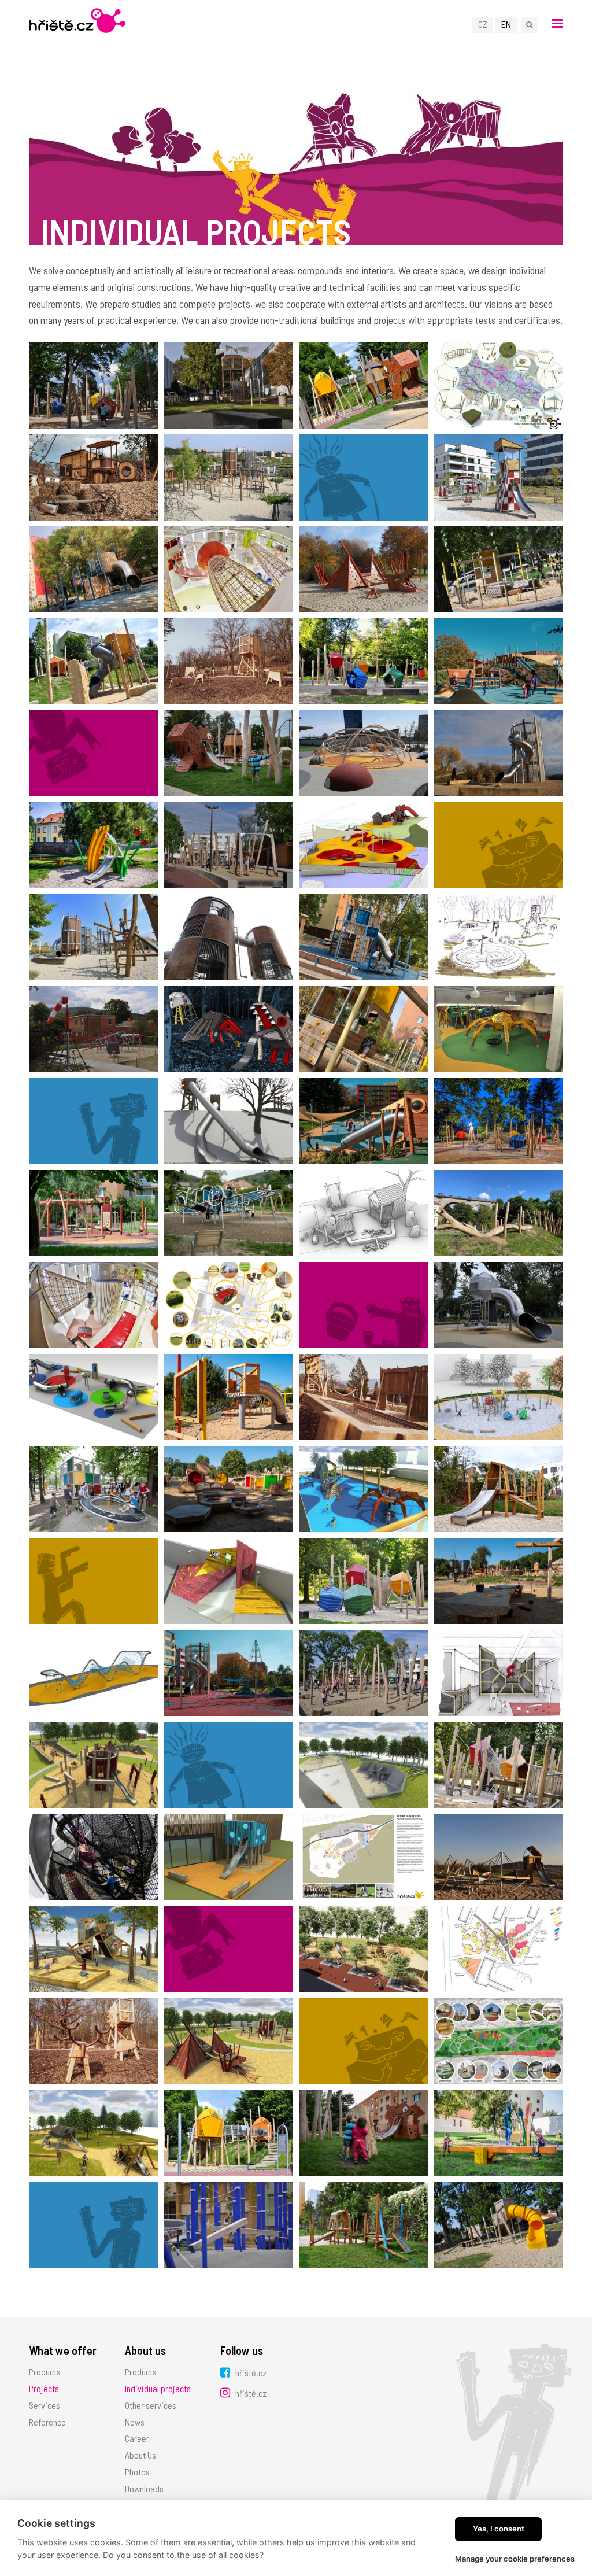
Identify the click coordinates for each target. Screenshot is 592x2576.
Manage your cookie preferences (515, 2559)
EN (506, 24)
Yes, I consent (499, 2529)
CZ (483, 24)
